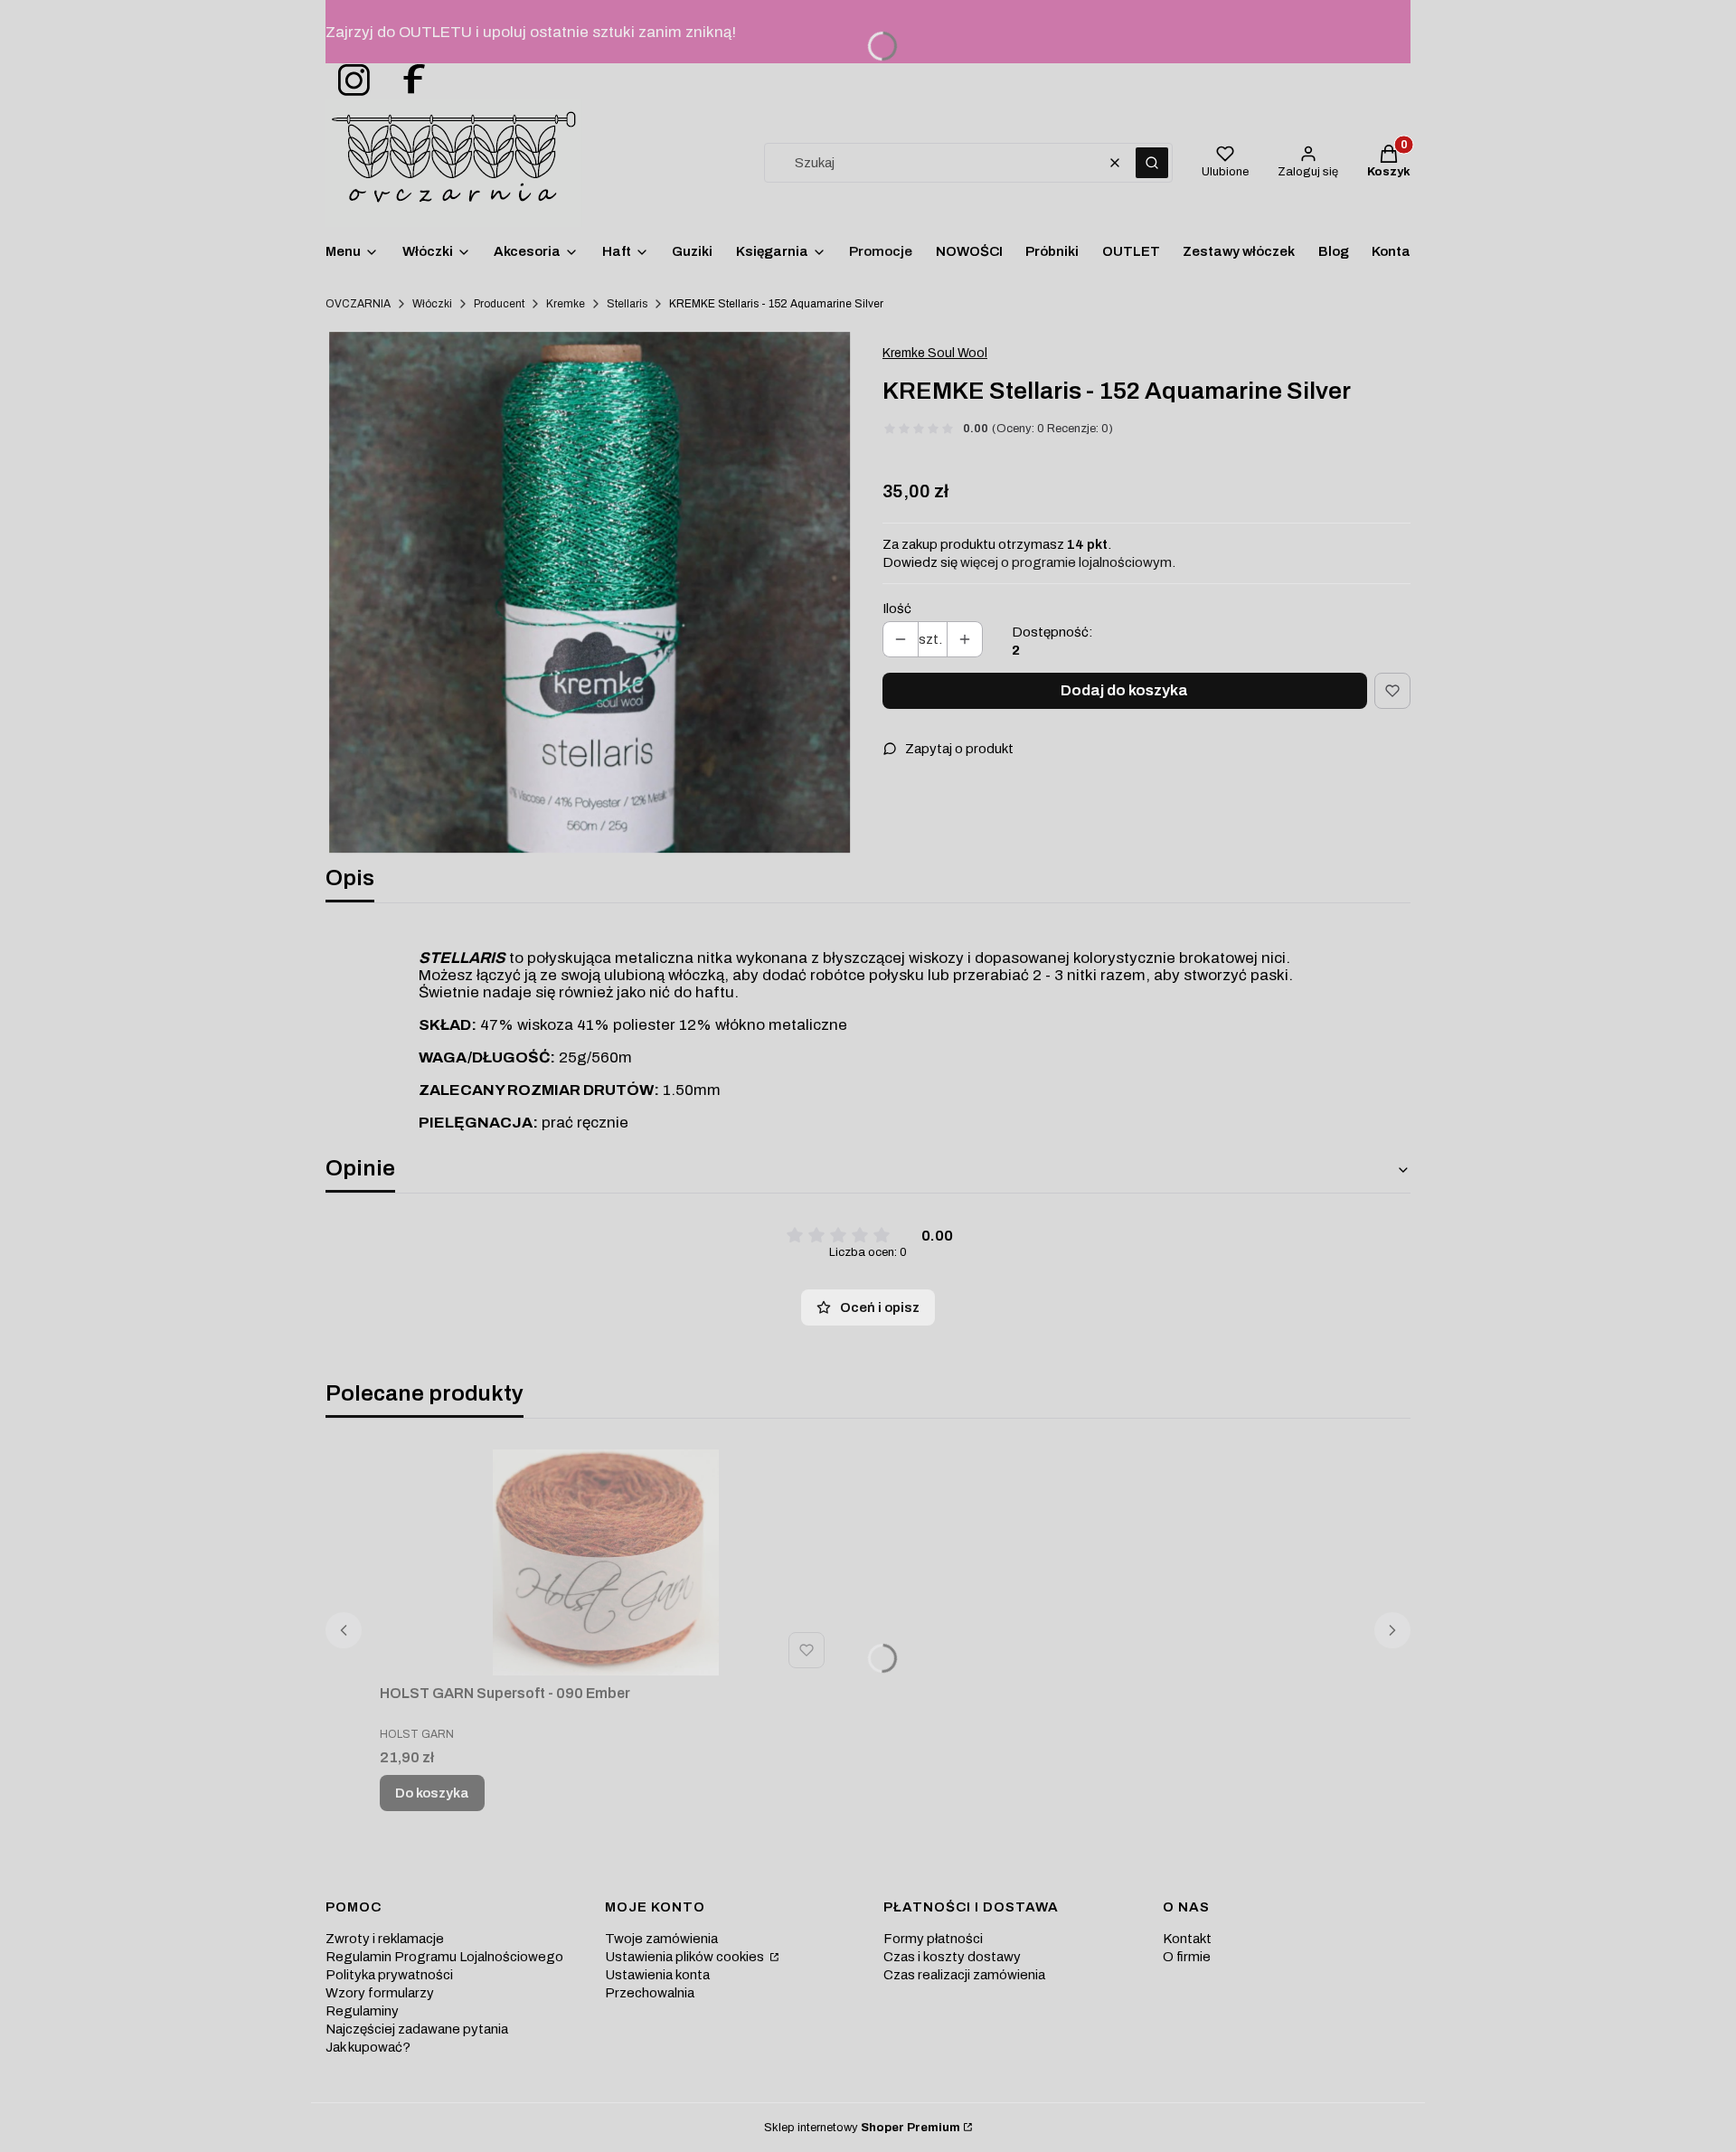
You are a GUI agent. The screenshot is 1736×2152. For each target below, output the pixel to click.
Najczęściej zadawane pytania (417, 2029)
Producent (499, 304)
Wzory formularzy (380, 1993)
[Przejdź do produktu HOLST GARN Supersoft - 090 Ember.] (606, 1562)
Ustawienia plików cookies (686, 1957)
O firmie (1187, 1957)
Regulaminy (362, 2011)
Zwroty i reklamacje (385, 1939)
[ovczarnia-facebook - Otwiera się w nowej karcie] (406, 81)
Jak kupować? (368, 2047)
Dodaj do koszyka (1124, 690)
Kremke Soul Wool (935, 353)
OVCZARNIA (358, 304)
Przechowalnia (650, 1993)
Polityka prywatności (389, 1975)
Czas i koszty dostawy (952, 1957)
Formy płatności (933, 1939)
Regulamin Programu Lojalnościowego (444, 1957)
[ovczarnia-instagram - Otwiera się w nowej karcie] (348, 81)
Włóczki (432, 304)
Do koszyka (432, 1793)
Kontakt (1187, 1939)
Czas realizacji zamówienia (964, 1975)
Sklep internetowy (862, 2128)
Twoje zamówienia (661, 1939)
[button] (1152, 163)
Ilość (897, 609)
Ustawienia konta (657, 1975)
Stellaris (627, 304)
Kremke (566, 304)
